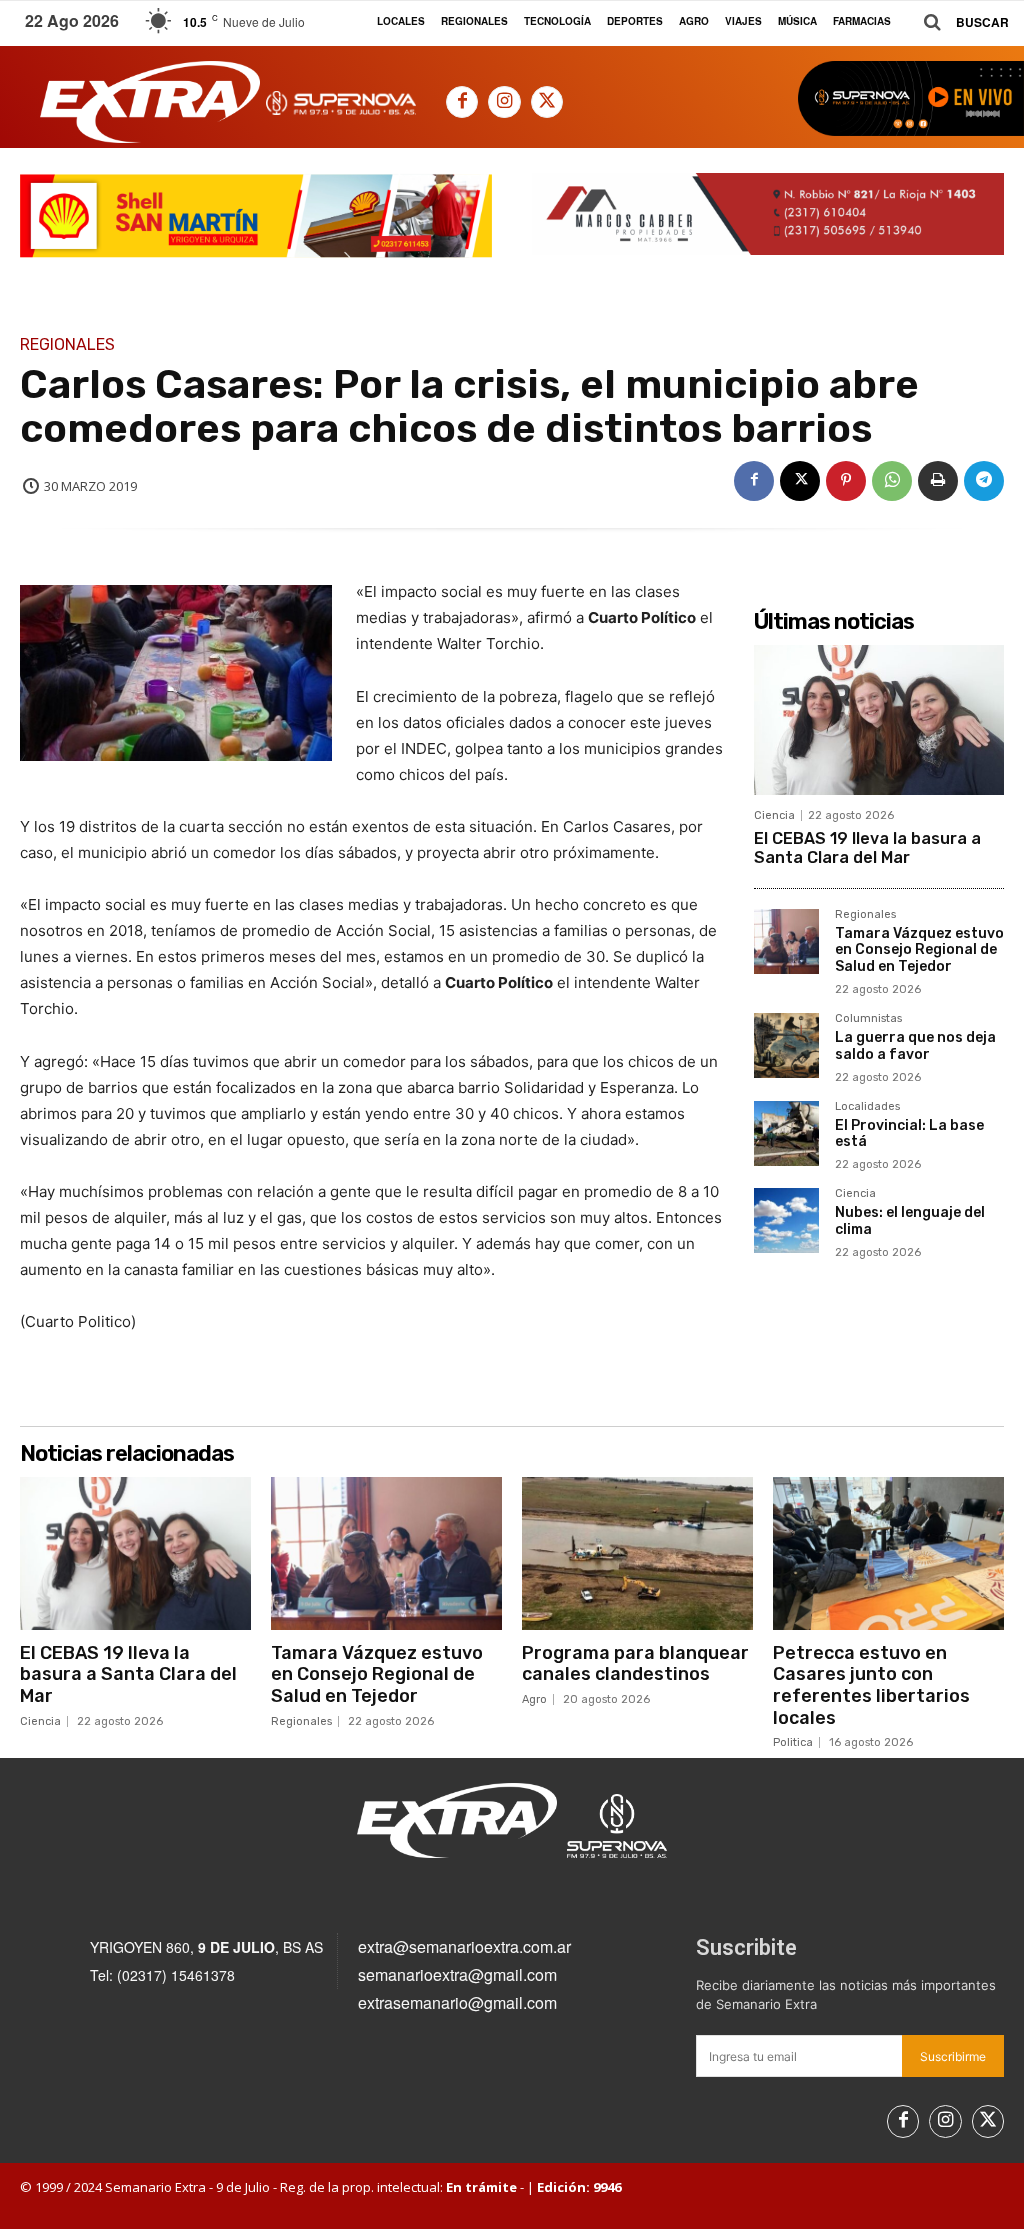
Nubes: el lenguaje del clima (910, 1221)
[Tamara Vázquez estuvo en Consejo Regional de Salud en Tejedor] (786, 941)
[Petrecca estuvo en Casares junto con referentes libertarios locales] (888, 1553)
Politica (793, 1742)
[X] (547, 102)
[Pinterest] (846, 481)
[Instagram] (504, 102)
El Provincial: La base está (909, 1134)
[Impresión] (938, 481)
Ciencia (774, 815)
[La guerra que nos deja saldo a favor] (786, 1045)
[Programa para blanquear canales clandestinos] (637, 1553)
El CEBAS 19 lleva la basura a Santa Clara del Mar (867, 848)
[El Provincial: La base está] (786, 1133)
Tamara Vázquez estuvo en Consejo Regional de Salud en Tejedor (919, 950)
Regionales (67, 345)
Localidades (867, 1107)
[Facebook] (462, 102)
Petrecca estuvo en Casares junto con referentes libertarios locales (871, 1685)
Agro (534, 1699)
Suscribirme (953, 2056)
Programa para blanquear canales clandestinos (635, 1664)
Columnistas (868, 1019)
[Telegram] (984, 481)
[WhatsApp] (892, 481)
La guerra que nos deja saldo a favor (915, 1046)
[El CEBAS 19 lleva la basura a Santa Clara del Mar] (879, 720)
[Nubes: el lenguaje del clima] (786, 1220)
